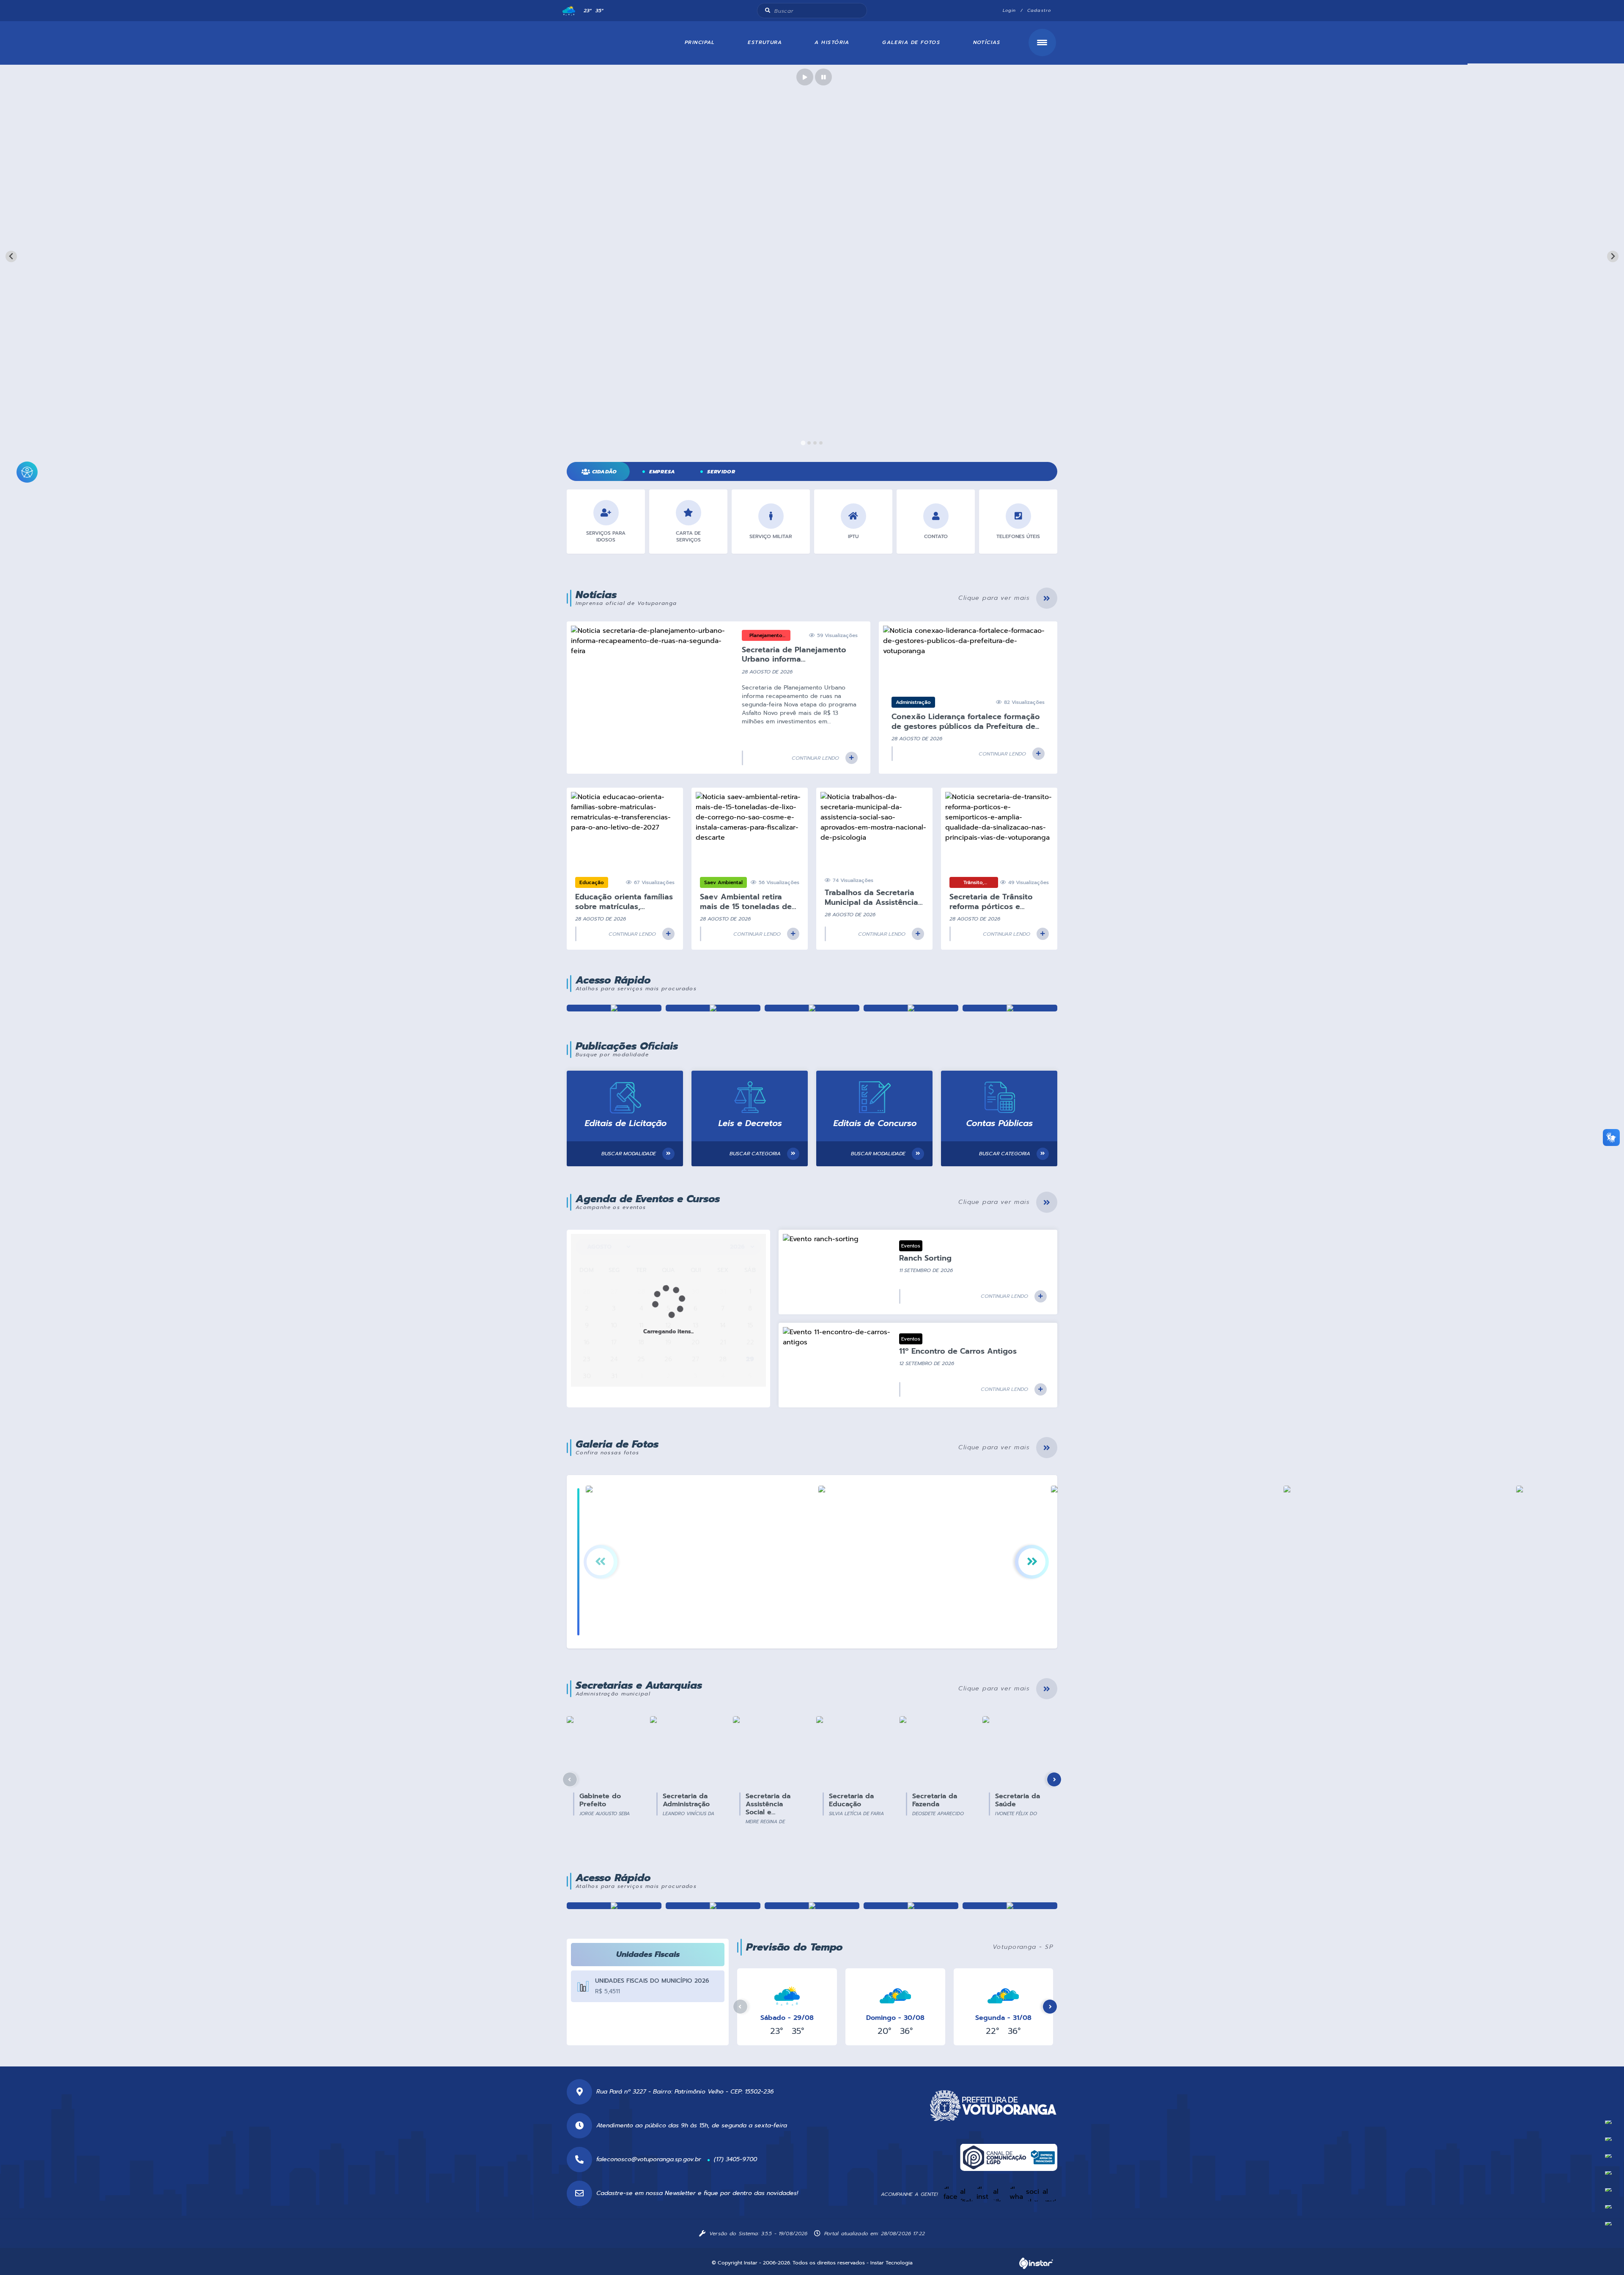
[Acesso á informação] (911, 1906)
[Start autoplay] (805, 77)
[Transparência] (812, 1008)
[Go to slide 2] (809, 443)
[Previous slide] (11, 257)
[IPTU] (713, 1906)
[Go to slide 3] (815, 443)
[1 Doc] (614, 1008)
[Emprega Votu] (812, 1906)
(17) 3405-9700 (735, 2159)
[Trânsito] (1010, 1906)
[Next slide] (1613, 257)
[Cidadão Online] (713, 1008)
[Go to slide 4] (821, 443)
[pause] (823, 77)
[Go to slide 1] (803, 443)
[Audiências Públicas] (614, 1906)
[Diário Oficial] (911, 1008)
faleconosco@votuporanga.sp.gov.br (649, 2159)
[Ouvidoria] (1010, 1008)
